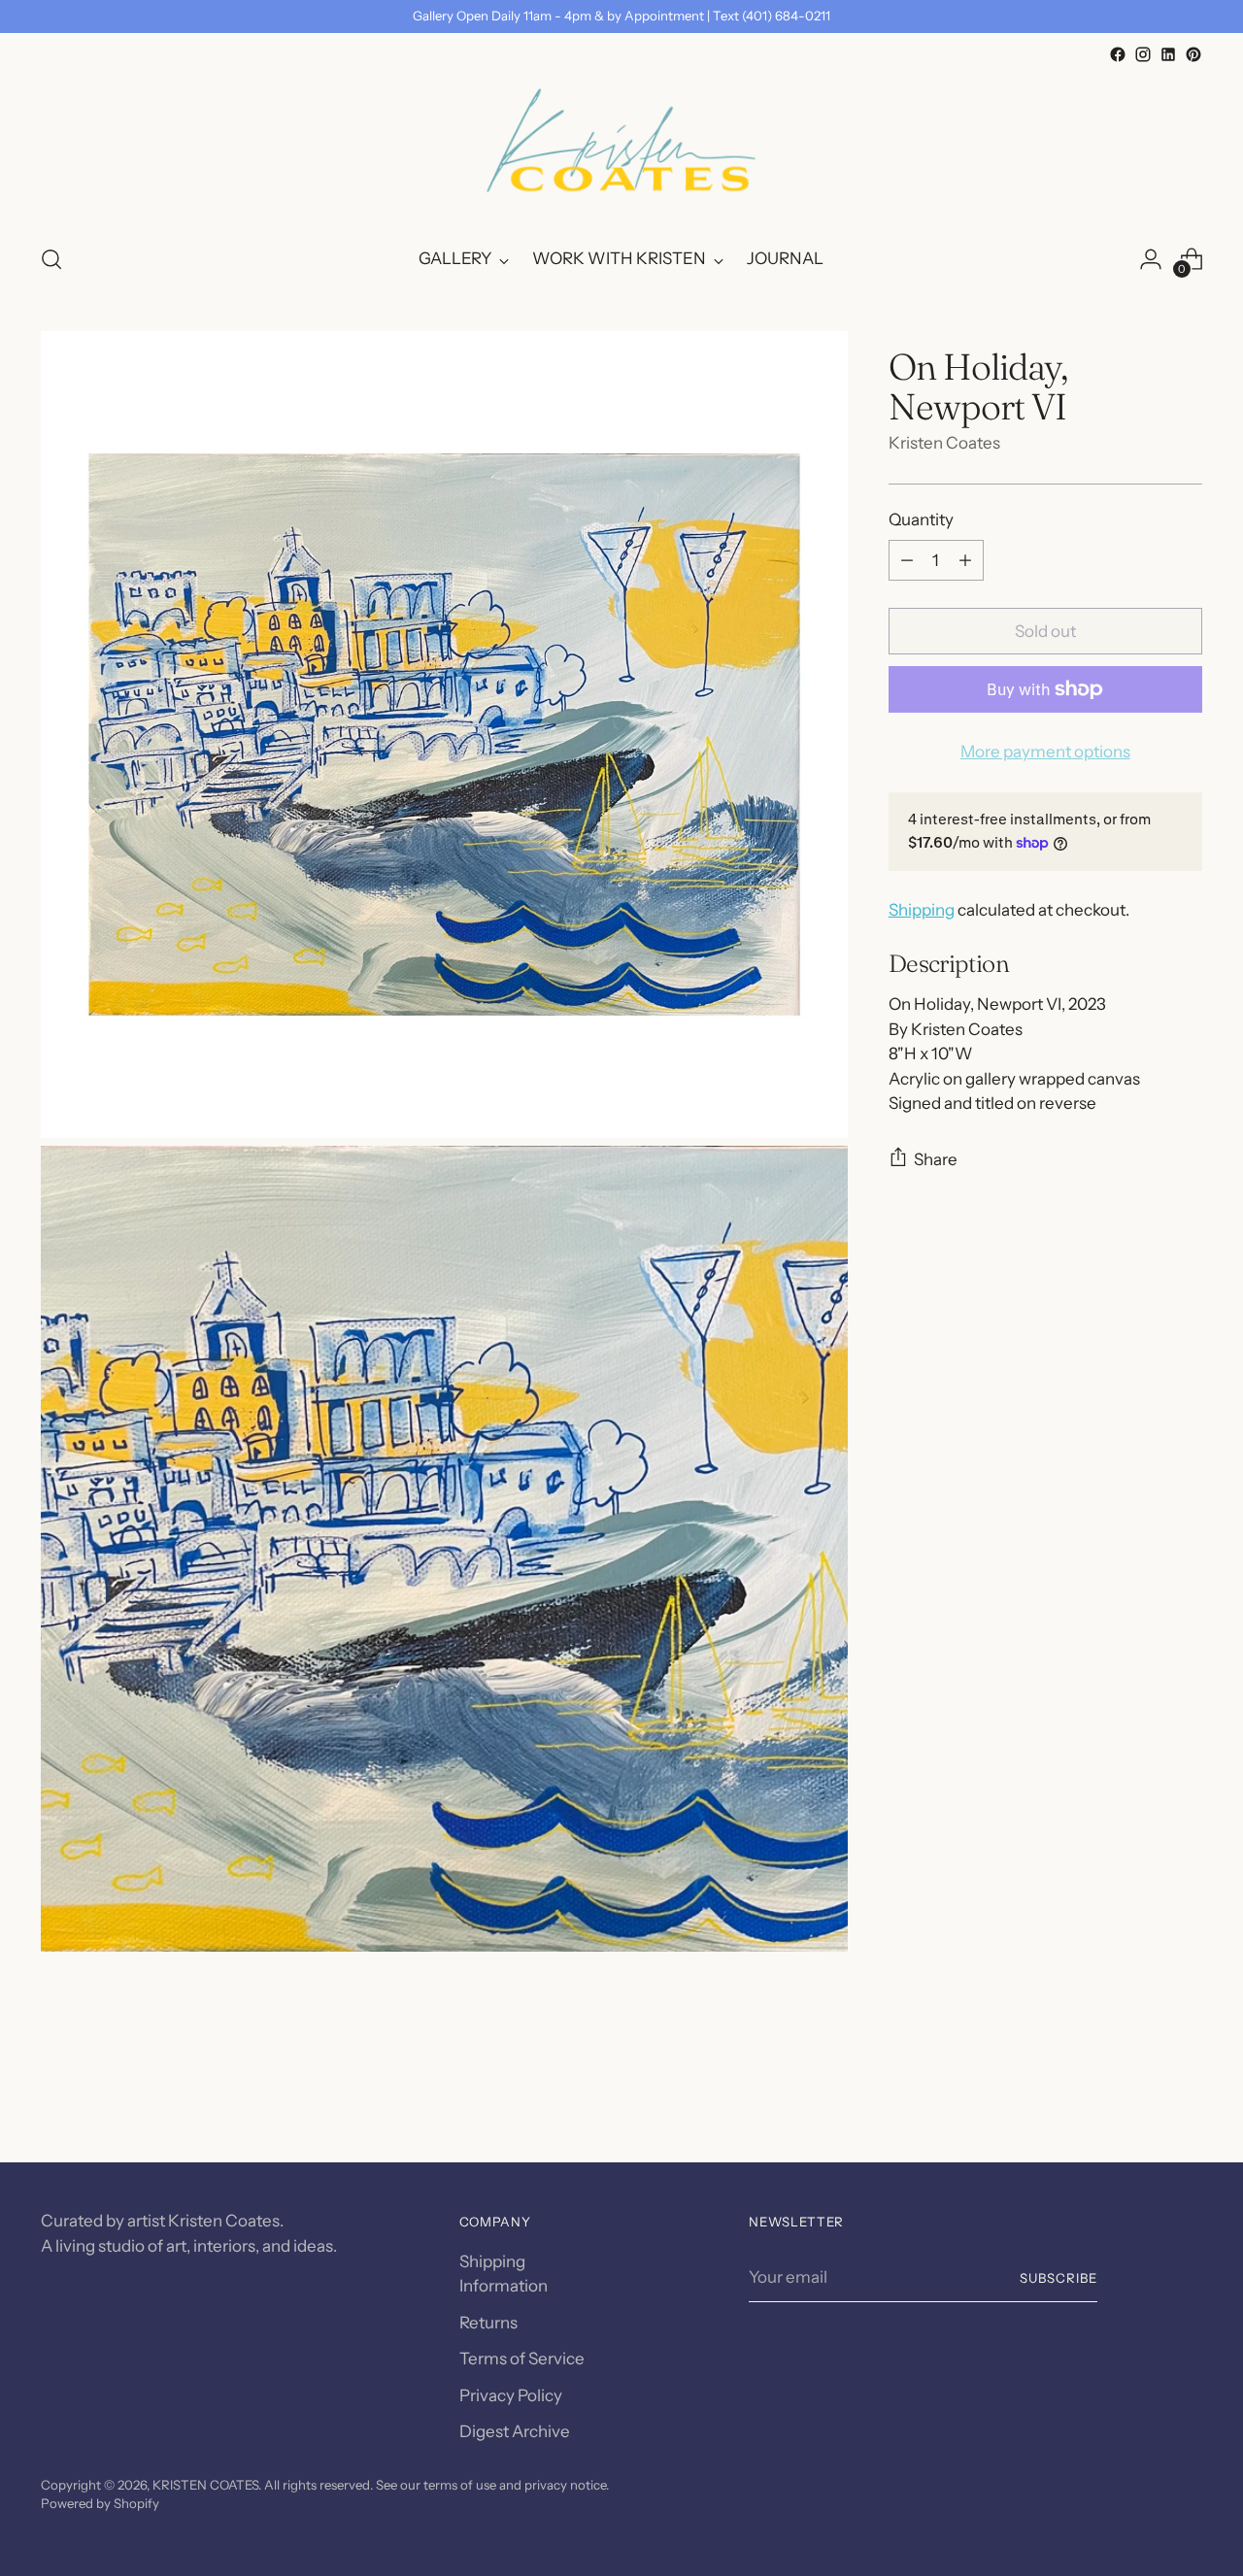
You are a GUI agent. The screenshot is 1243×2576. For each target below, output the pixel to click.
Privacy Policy (511, 2395)
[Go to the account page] (1151, 259)
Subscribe (1058, 2278)
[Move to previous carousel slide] (1141, 2096)
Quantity (921, 519)
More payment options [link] (1045, 752)
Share (936, 1159)
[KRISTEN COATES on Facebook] (1118, 54)
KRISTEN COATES (205, 2485)
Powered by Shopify (100, 2503)
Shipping (922, 910)
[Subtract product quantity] (907, 560)
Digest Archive (515, 2431)
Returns (488, 2323)
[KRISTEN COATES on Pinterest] (1193, 54)
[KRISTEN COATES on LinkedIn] (1168, 54)
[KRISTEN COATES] (621, 147)
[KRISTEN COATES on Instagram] (1143, 54)
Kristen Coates (944, 443)
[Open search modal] (51, 259)
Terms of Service (522, 2359)
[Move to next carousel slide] (1186, 2095)
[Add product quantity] (965, 560)
